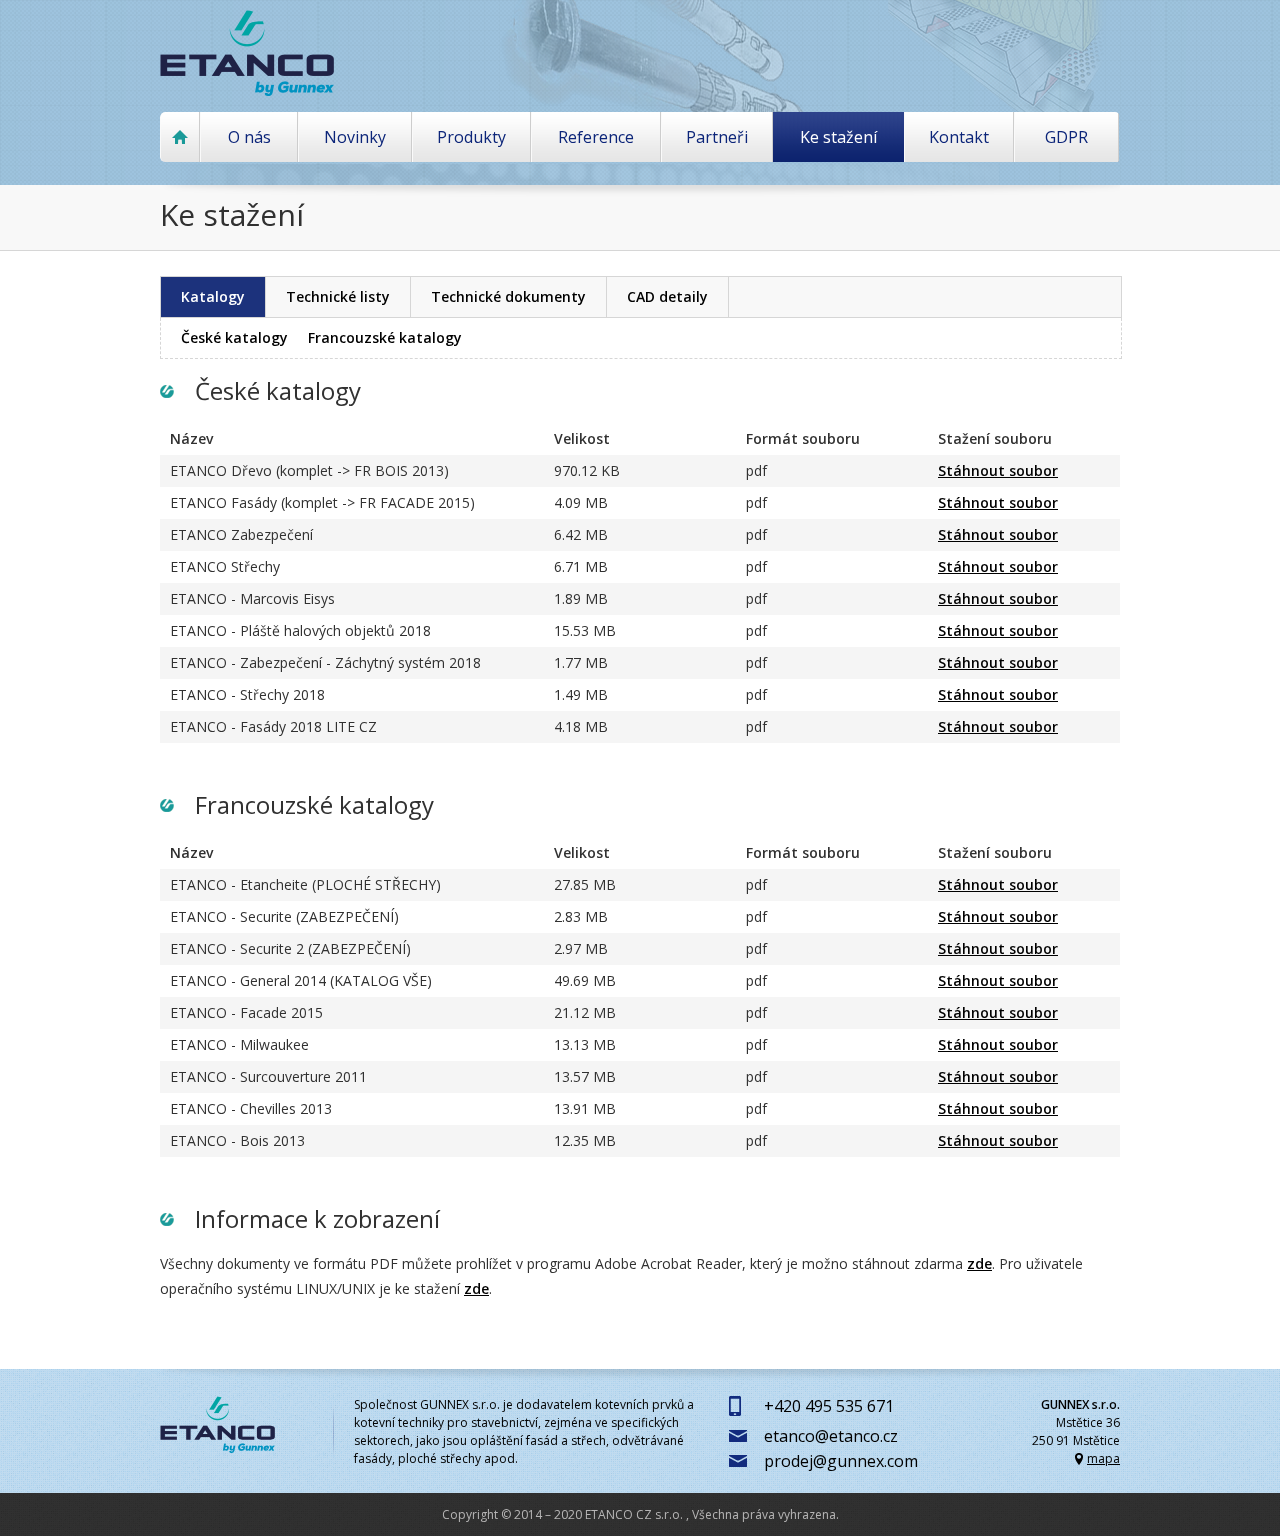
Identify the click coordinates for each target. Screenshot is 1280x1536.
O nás (249, 137)
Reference (596, 137)
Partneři (717, 137)
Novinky (355, 137)
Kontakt (959, 137)
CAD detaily (667, 296)
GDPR (1066, 137)
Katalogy (213, 296)
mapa (1103, 1458)
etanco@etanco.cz (831, 1436)
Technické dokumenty (508, 296)
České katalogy (234, 337)
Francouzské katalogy (385, 337)
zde (979, 1263)
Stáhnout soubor (998, 470)
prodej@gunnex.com (841, 1461)
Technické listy (338, 296)
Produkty (471, 137)
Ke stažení (838, 137)
